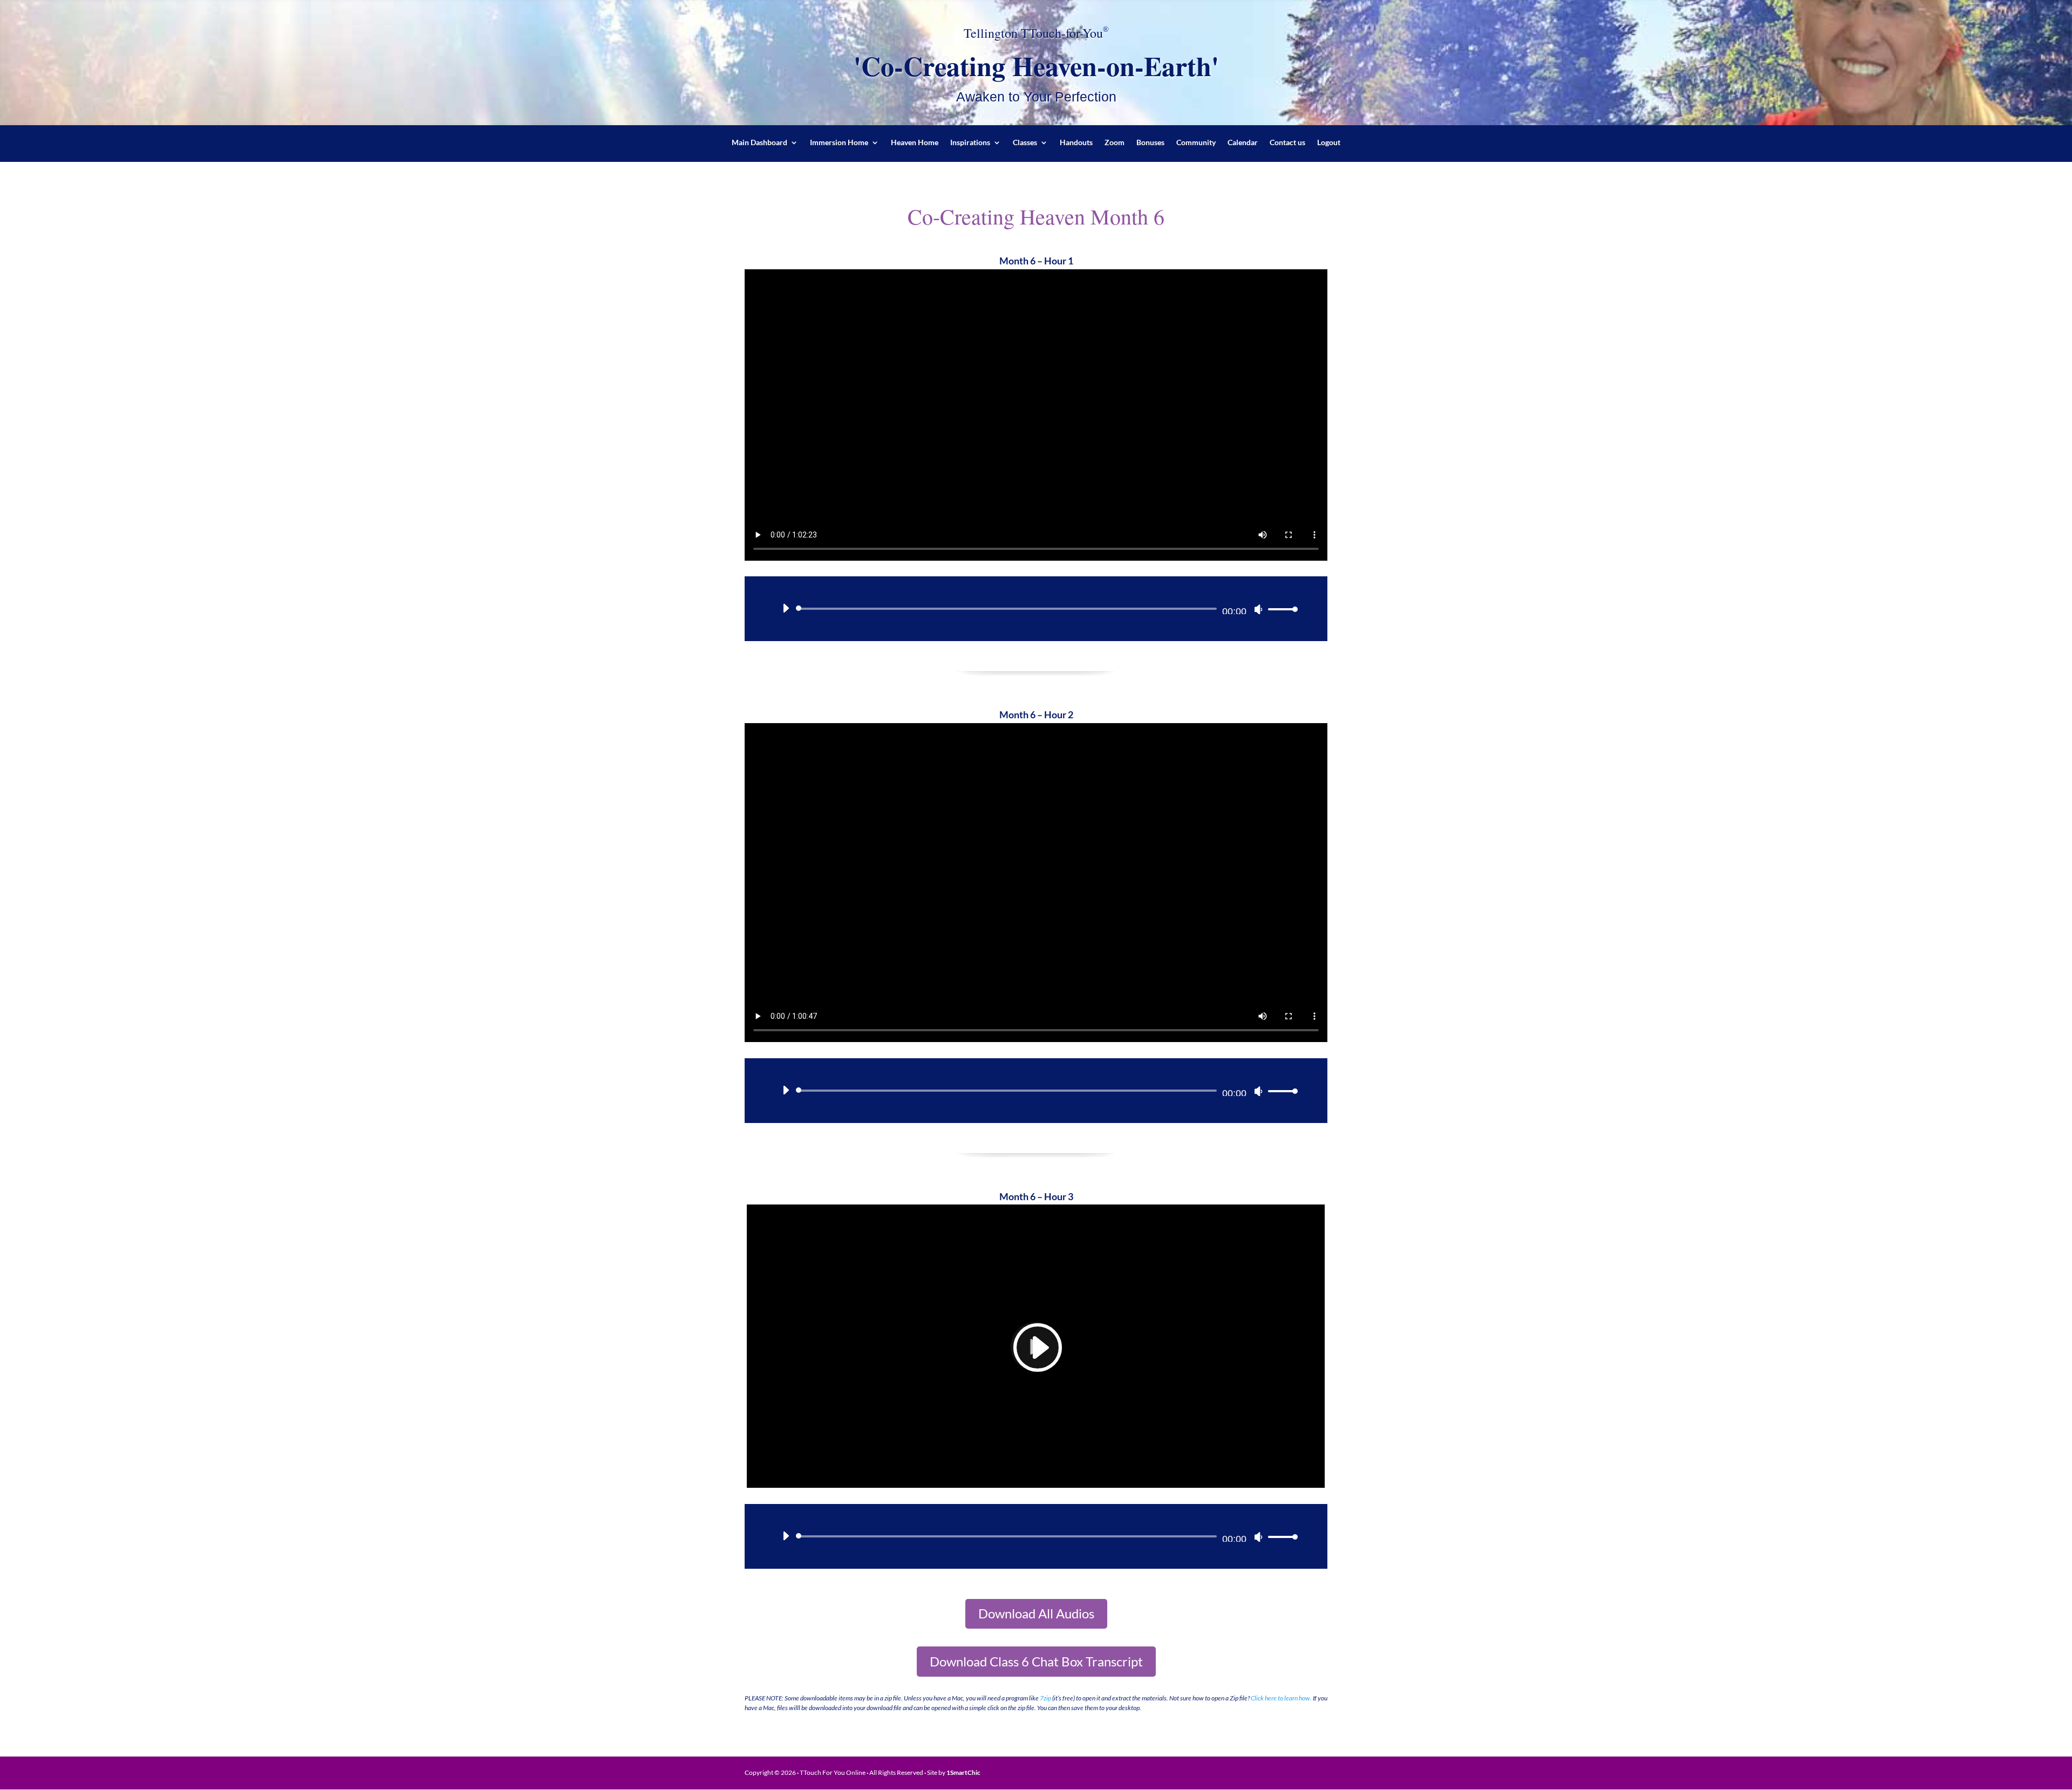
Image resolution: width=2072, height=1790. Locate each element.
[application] (1036, 609)
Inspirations (970, 143)
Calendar (1243, 143)
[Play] (786, 608)
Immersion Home (839, 143)
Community (1196, 143)
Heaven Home (915, 143)
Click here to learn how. (1281, 1698)
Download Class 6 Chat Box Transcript (1036, 1661)
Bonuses (1150, 143)
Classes (1025, 143)
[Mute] (1258, 609)
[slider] (1280, 609)
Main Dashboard (759, 143)
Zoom (1115, 143)
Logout (1329, 143)
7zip (1045, 1698)
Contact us (1287, 143)
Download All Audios (1036, 1613)
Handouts (1076, 143)
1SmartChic (963, 1772)
